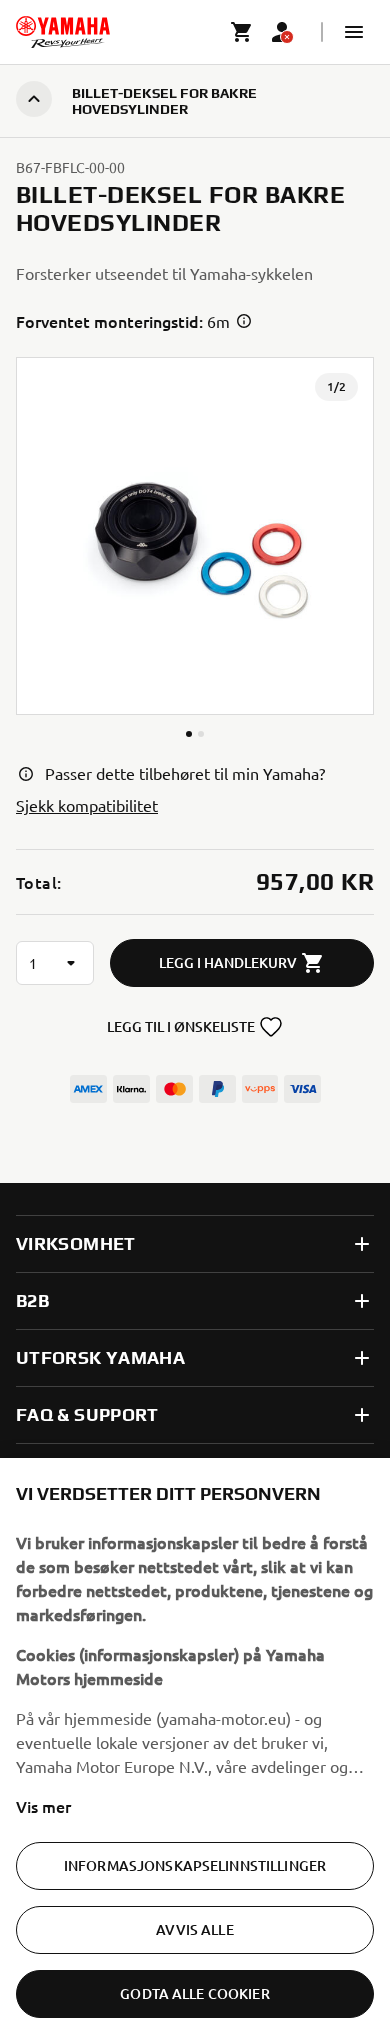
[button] (354, 32)
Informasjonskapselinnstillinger (195, 1865)
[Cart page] (242, 32)
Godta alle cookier (195, 1993)
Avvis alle (194, 1929)
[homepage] (63, 32)
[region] (195, 1750)
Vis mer (43, 1806)
